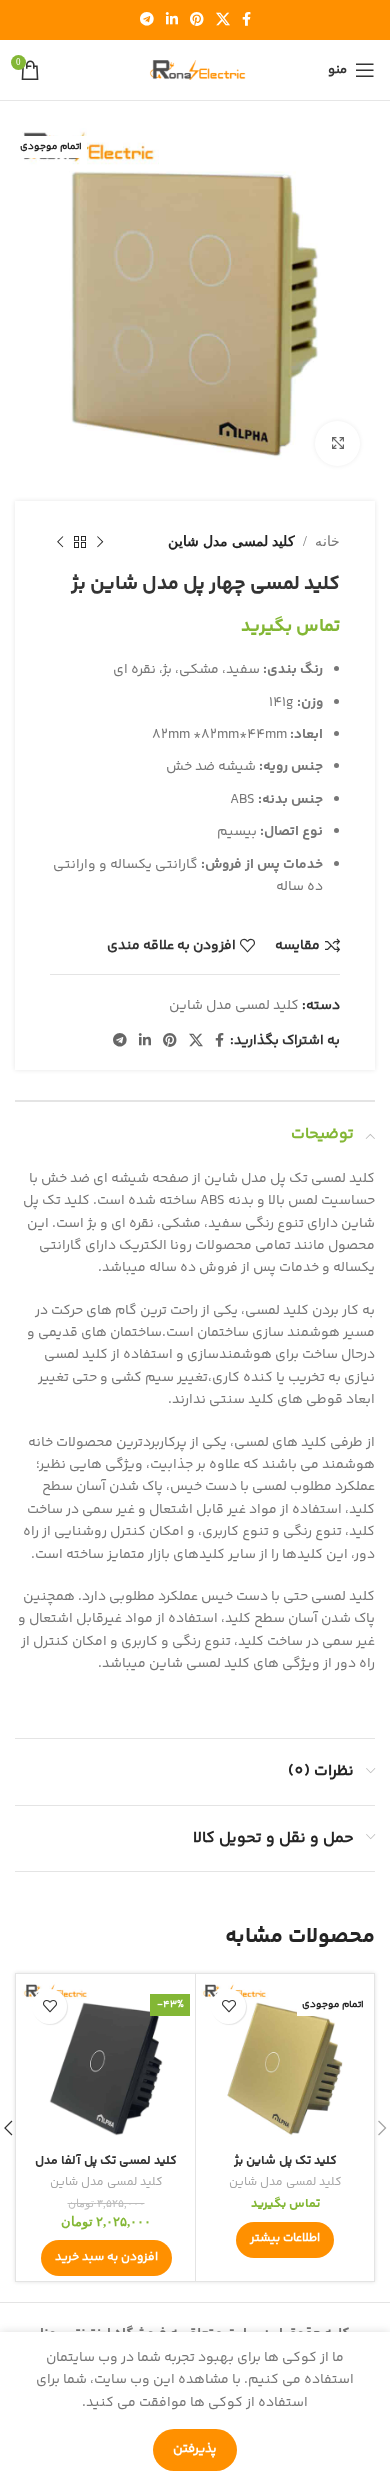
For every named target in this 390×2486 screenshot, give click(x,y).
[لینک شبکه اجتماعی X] (223, 20)
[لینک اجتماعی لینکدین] (172, 20)
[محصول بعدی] (60, 542)
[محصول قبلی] (100, 542)
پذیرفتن (195, 2449)
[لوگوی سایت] (195, 70)
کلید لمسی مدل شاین (231, 541)
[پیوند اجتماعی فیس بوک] (246, 20)
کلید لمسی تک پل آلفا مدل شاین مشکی (106, 2168)
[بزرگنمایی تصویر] (337, 443)
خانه (327, 541)
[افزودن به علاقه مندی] (228, 2006)
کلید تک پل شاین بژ (285, 2161)
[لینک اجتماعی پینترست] (197, 20)
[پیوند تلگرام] (147, 20)
